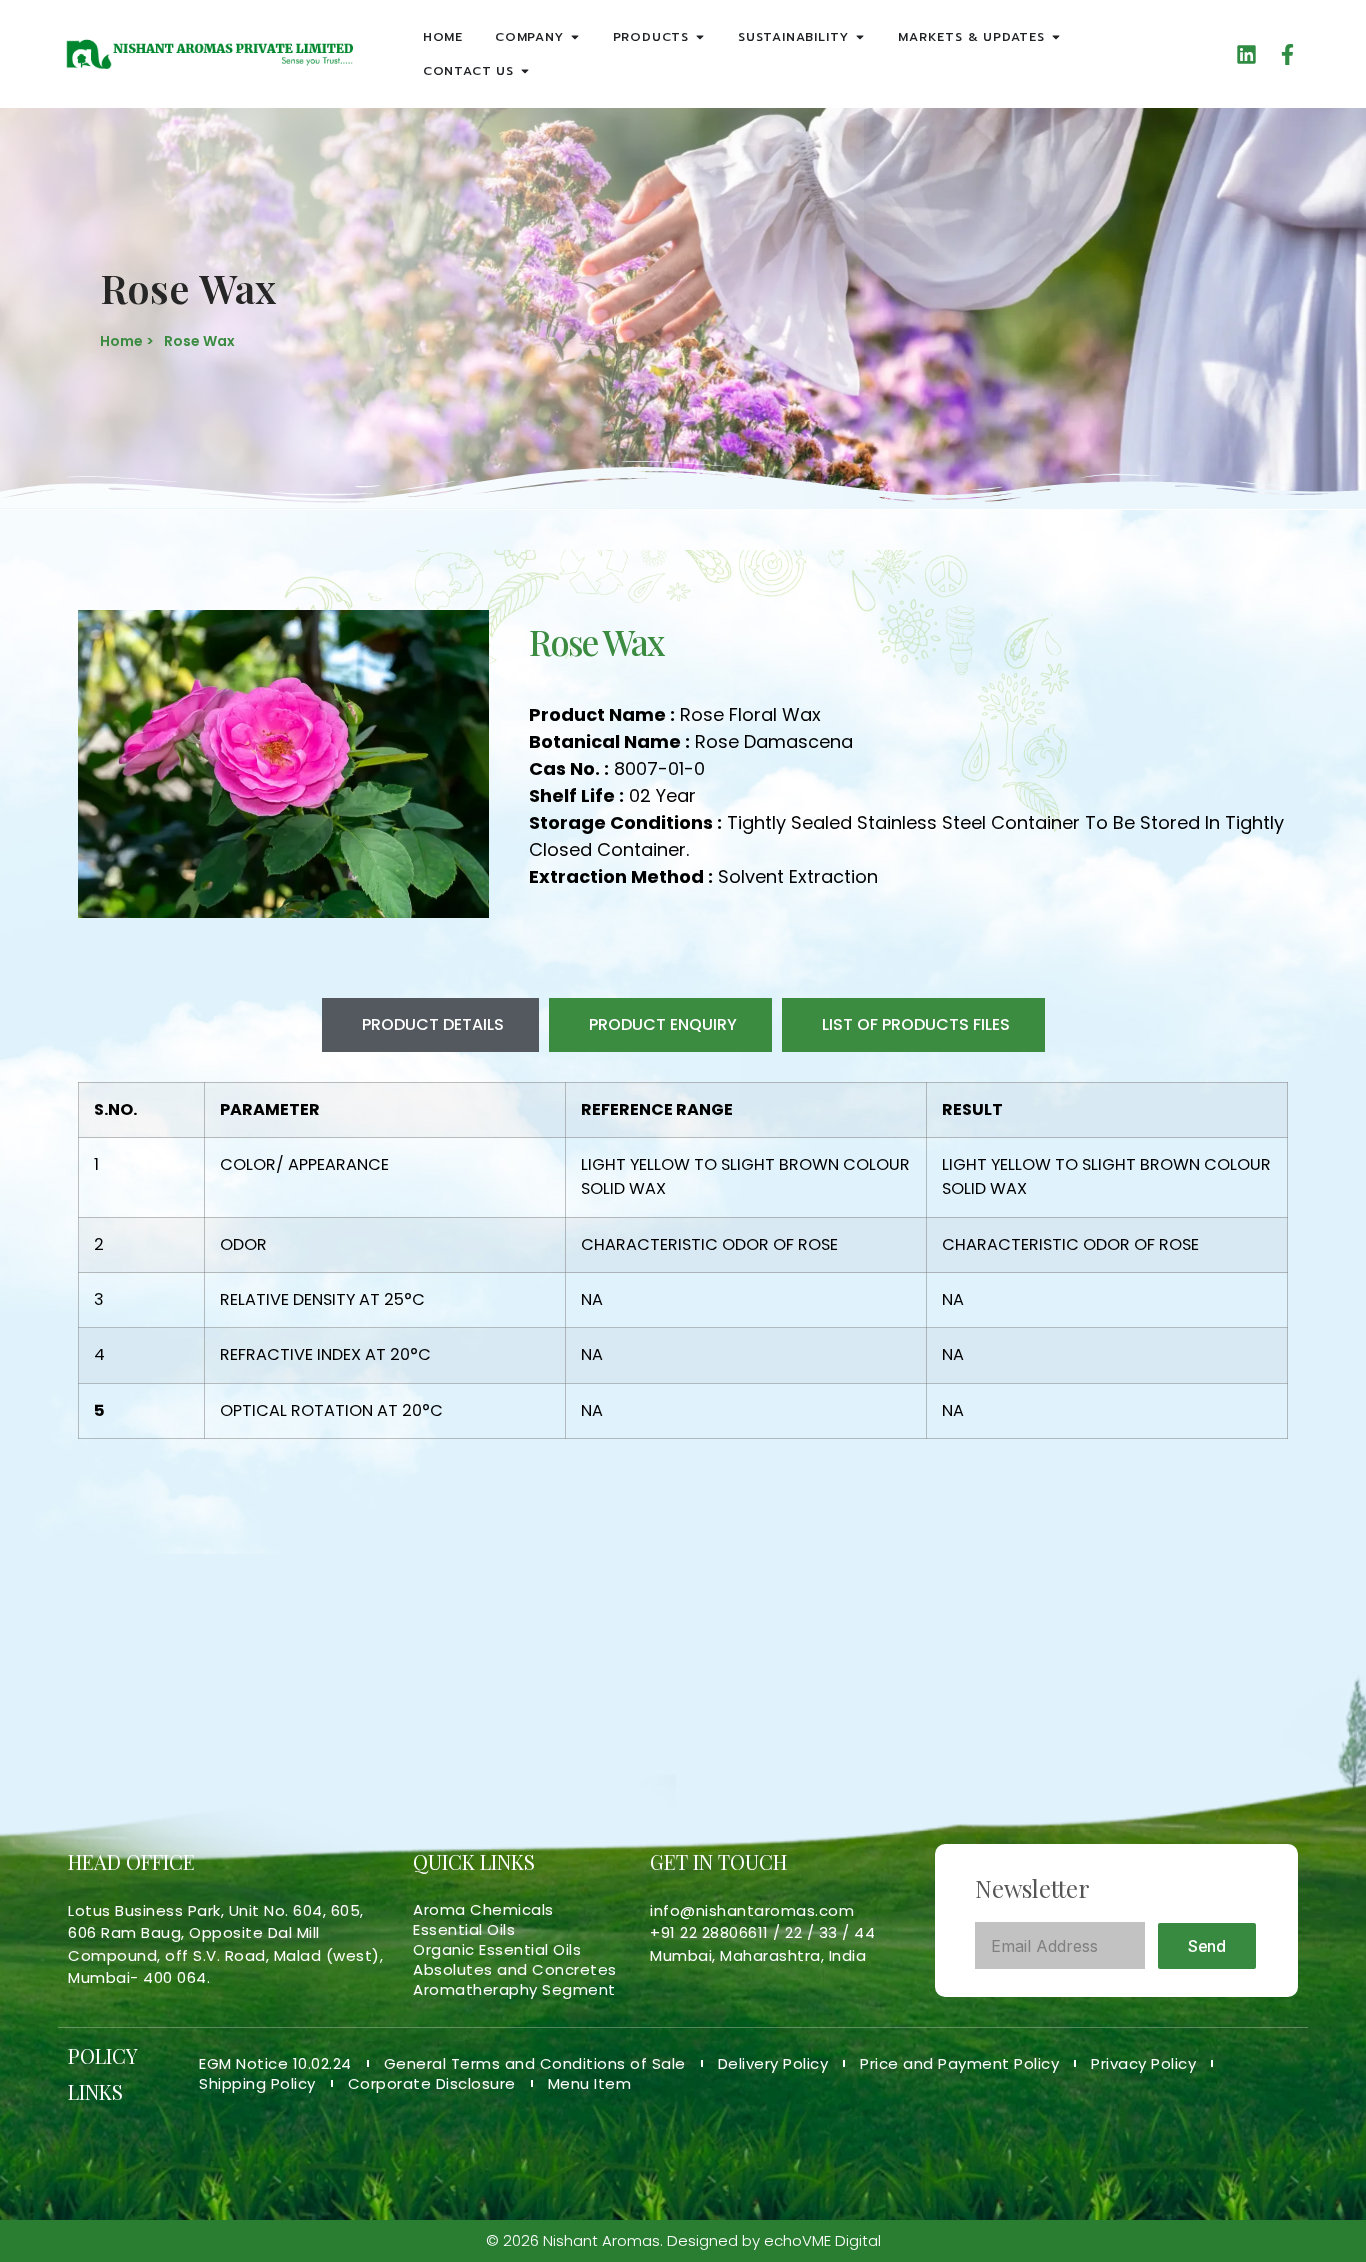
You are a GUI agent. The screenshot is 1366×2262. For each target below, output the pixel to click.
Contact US (468, 71)
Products (651, 37)
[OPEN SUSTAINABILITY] (860, 37)
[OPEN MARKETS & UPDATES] (1056, 37)
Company (529, 37)
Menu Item (590, 2084)
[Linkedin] (1246, 54)
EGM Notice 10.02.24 (275, 2064)
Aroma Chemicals (483, 1910)
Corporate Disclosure (432, 2084)
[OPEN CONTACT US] (525, 71)
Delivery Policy (773, 2064)
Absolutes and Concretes (515, 1970)
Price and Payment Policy (959, 2064)
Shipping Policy (257, 2084)
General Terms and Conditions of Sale (535, 2064)
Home (443, 37)
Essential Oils (464, 1930)
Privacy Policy (1143, 2064)
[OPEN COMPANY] (575, 37)
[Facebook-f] (1287, 54)
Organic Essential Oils (497, 1950)
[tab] (430, 1025)
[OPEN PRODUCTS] (700, 37)
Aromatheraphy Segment (514, 1990)
